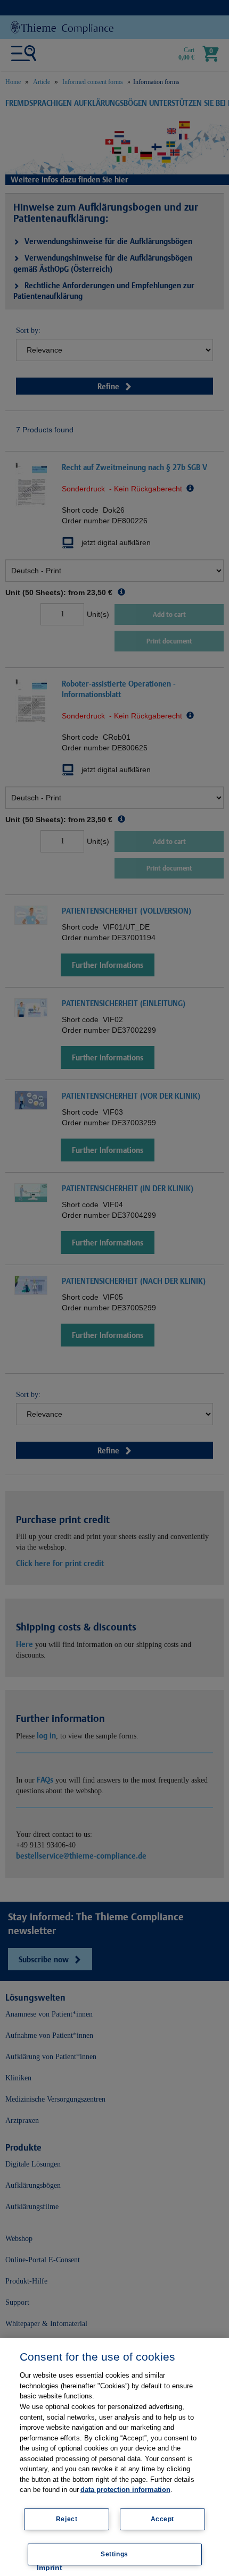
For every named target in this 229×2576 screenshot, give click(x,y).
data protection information (125, 2490)
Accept (163, 2519)
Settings (114, 2554)
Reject (67, 2519)
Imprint (50, 2567)
